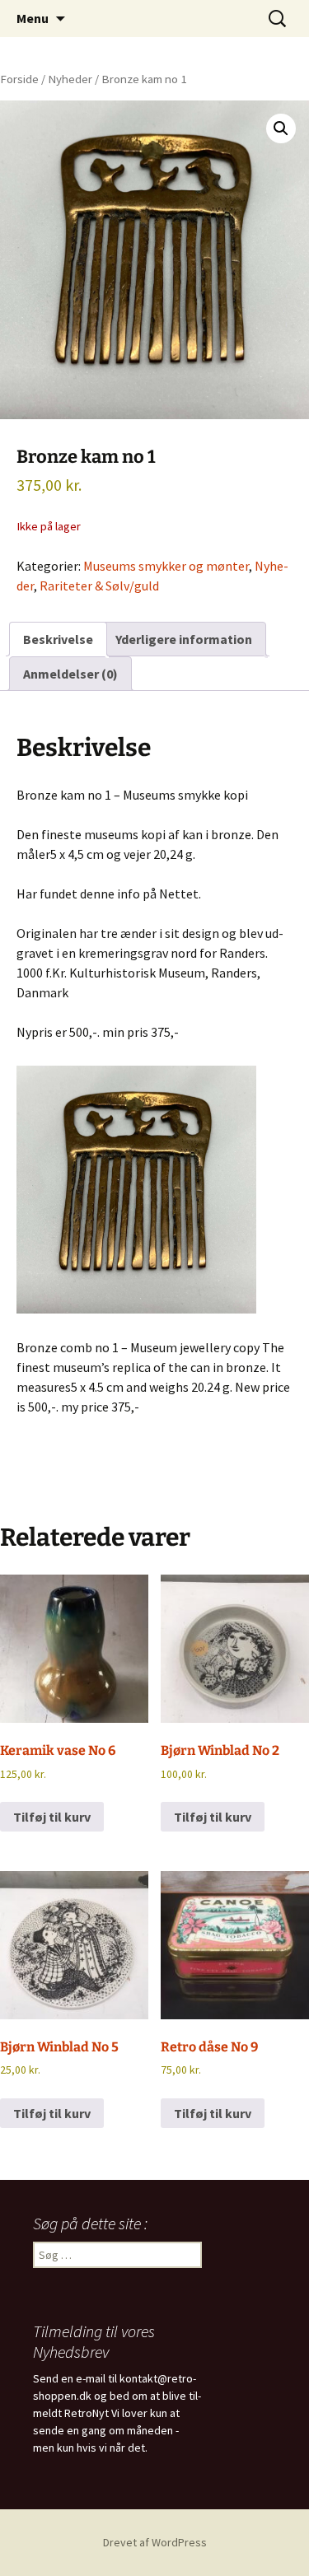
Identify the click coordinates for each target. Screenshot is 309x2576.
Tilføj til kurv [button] (52, 1817)
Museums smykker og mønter (166, 566)
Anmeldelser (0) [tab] (70, 674)
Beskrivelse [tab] (58, 639)
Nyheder (70, 79)
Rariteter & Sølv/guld (99, 586)
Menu (33, 18)
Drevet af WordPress (155, 2542)
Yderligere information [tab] (184, 639)
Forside (19, 79)
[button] (281, 128)
